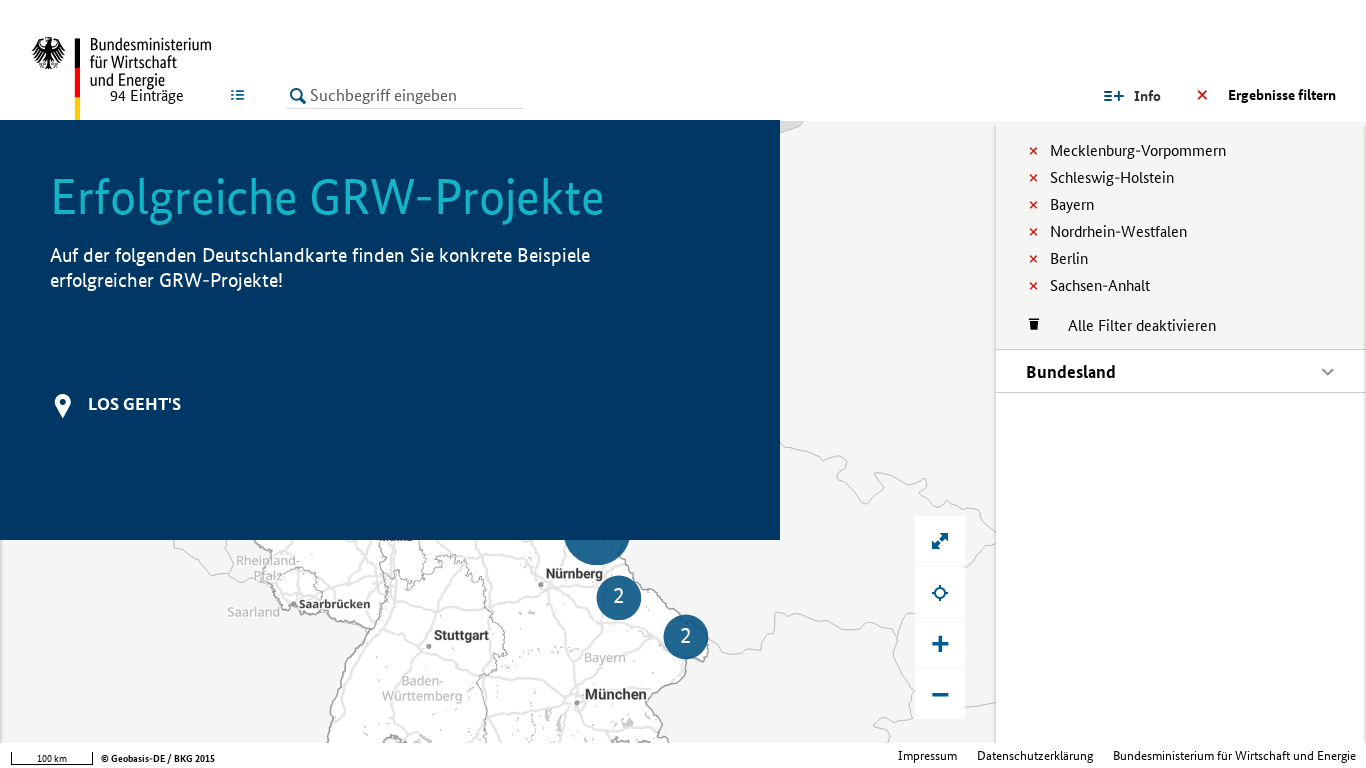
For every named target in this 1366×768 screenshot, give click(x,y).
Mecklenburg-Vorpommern (1138, 150)
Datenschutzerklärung (1035, 755)
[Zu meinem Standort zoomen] (940, 592)
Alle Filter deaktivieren (1132, 325)
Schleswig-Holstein (1112, 177)
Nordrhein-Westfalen (1118, 231)
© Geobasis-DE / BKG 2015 (158, 758)
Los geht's (134, 403)
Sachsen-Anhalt (1100, 285)
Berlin (1069, 258)
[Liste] (241, 95)
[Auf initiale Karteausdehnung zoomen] (940, 541)
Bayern (1072, 204)
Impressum (927, 755)
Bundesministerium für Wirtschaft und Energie (1234, 755)
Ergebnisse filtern (1282, 95)
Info (1147, 96)
